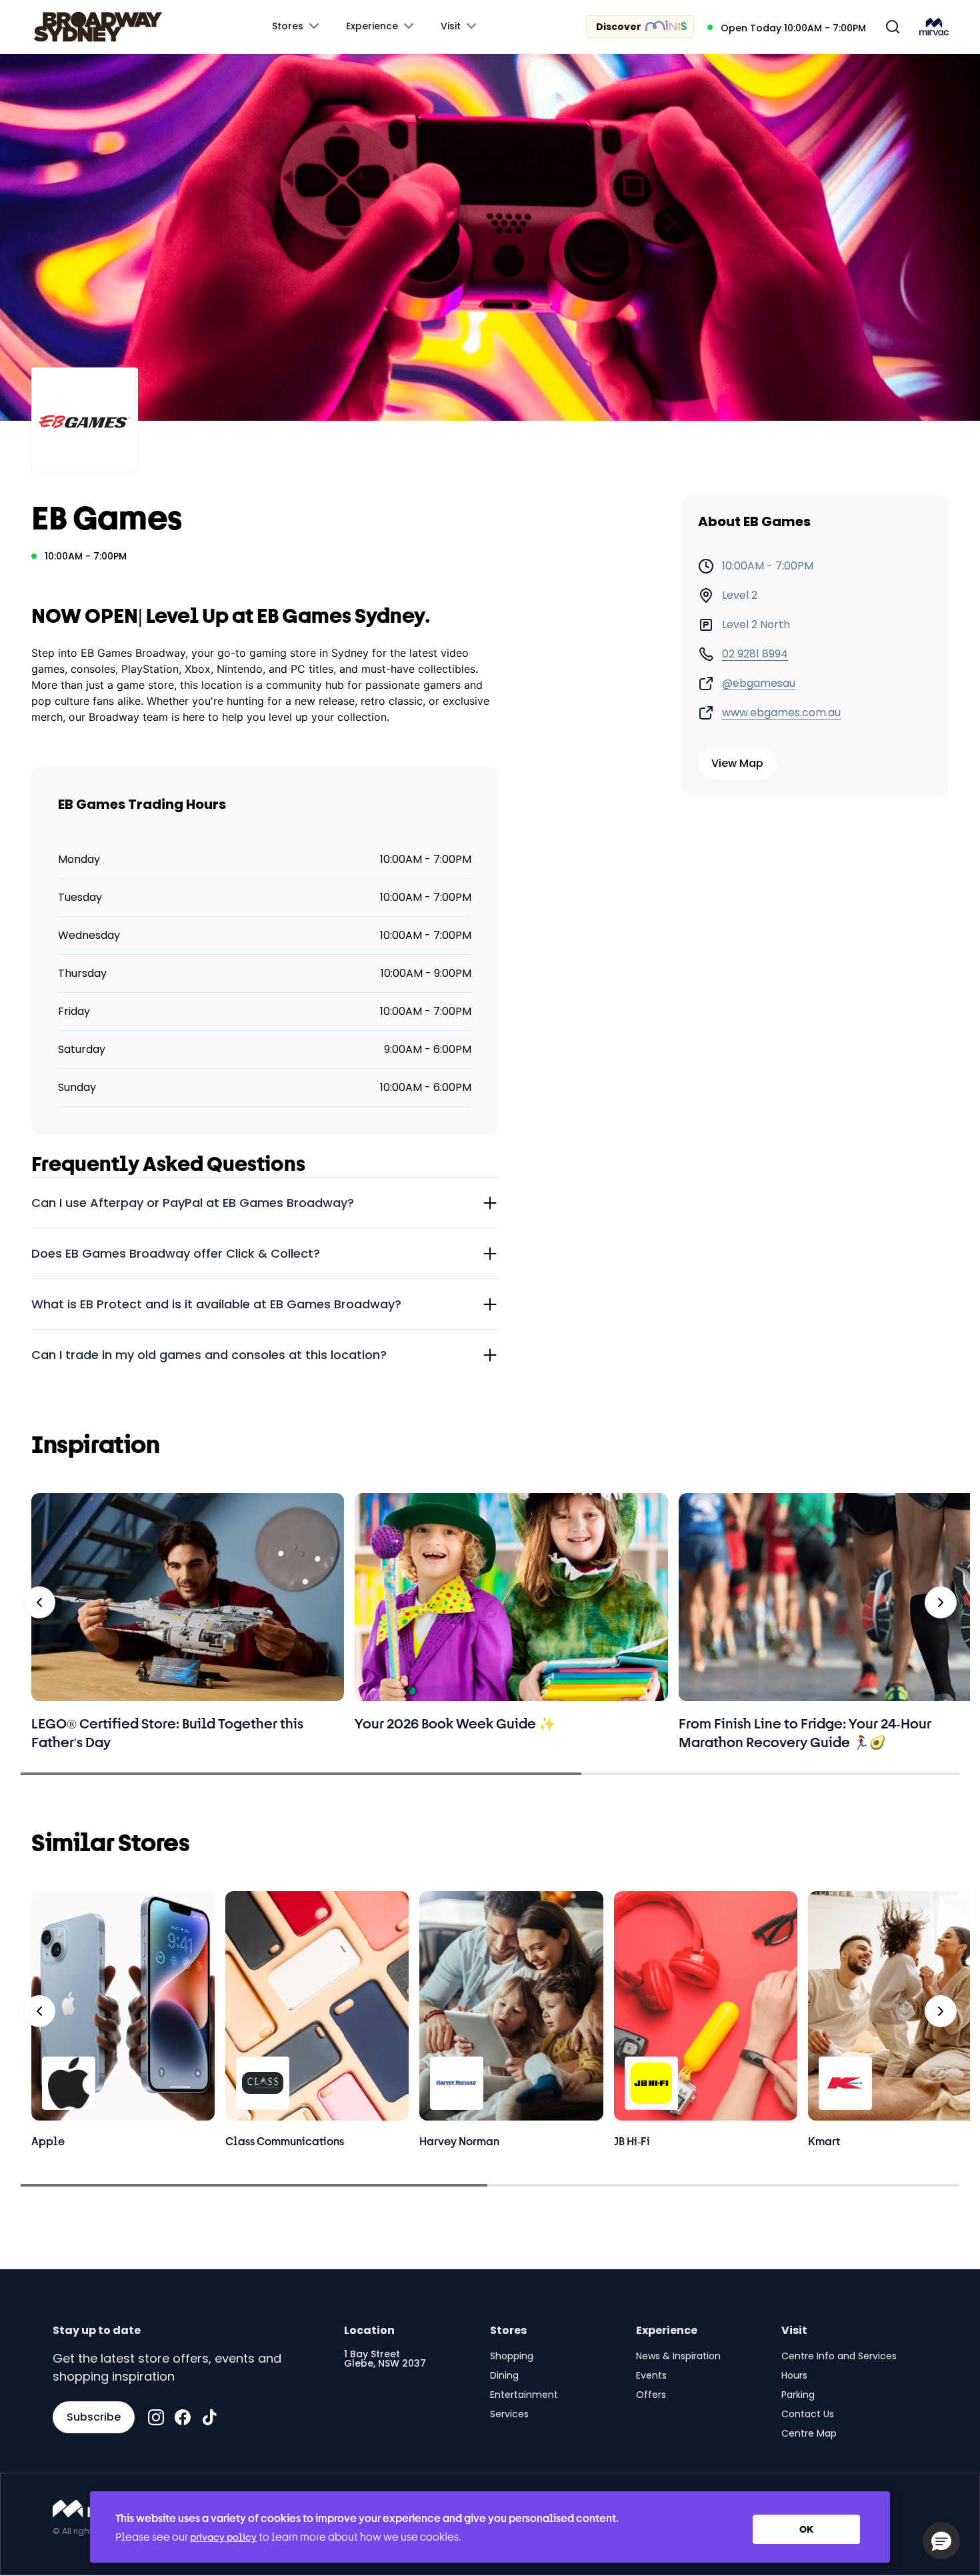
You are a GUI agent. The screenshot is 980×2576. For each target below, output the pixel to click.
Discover (619, 27)
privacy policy (223, 2537)
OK (806, 2529)
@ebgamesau (759, 684)
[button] (941, 2541)
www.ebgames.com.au (781, 713)
